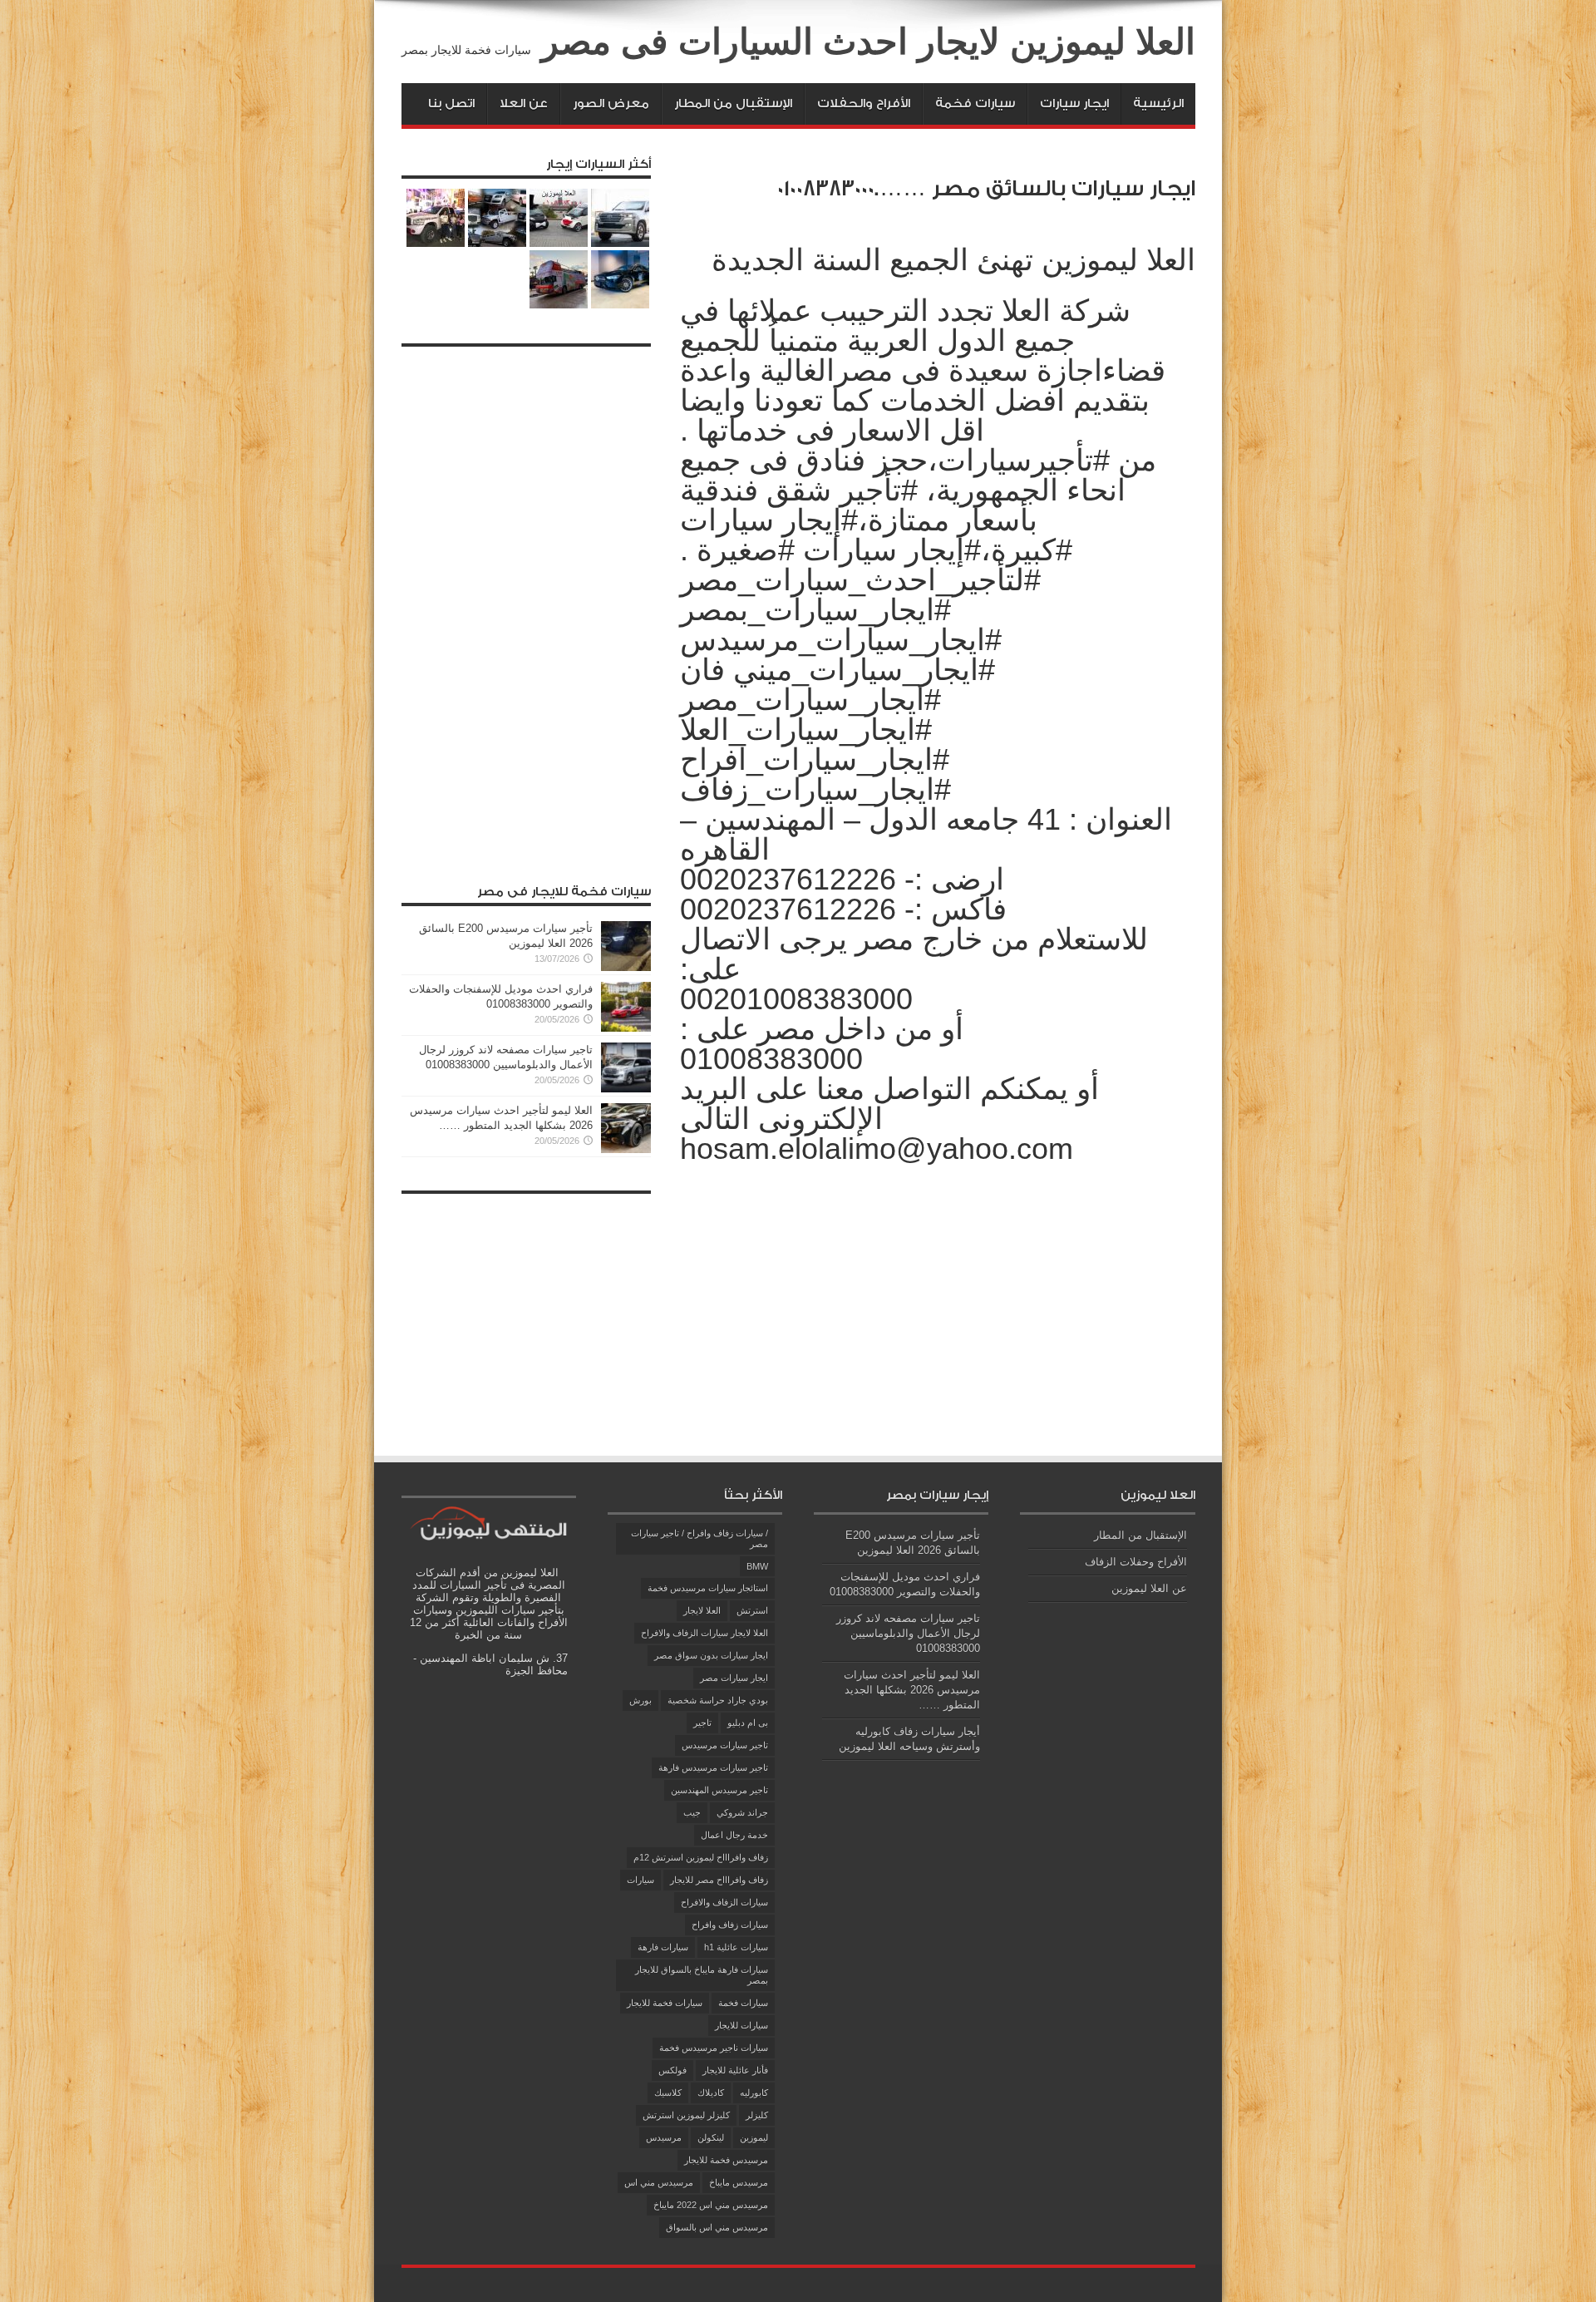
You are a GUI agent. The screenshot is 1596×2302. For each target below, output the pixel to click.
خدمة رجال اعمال (734, 1835)
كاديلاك (711, 2093)
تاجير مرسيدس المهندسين (719, 1790)
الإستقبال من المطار (733, 104)
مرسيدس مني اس (659, 2182)
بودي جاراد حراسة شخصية (718, 1700)
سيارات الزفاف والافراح (724, 1902)
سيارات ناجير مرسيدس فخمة (714, 2048)
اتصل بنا (451, 104)
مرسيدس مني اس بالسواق (717, 2227)
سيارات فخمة (975, 104)
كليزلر (757, 2115)
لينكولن (711, 2137)
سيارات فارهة (663, 1947)
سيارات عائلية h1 (736, 1947)
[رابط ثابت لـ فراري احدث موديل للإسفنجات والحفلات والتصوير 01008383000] (626, 1028)
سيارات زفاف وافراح (730, 1925)
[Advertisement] (526, 604)
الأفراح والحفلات (864, 104)
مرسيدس (664, 2137)
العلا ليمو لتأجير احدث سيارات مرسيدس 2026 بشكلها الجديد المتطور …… (912, 1690)
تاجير (702, 1723)
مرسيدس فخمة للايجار (726, 2160)
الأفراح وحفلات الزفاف (1136, 1562)
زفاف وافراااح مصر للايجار (719, 1880)
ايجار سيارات (1074, 104)
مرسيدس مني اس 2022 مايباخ (711, 2205)
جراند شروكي (742, 1812)
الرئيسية (1158, 104)
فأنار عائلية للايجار (735, 2070)
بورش (640, 1700)
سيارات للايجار (741, 2025)
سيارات (640, 1880)
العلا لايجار (702, 1610)
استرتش (752, 1610)
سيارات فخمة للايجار (665, 2003)
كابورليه (754, 2093)
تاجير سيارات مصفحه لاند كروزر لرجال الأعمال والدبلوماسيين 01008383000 (908, 1633)
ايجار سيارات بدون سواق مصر (711, 1655)
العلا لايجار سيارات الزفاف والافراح (704, 1633)
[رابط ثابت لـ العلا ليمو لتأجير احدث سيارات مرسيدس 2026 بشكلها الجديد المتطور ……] (626, 1149)
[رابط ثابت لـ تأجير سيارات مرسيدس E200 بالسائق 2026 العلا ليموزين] (626, 967)
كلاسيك (668, 2093)
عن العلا (524, 104)
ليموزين (754, 2137)
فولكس (672, 2070)
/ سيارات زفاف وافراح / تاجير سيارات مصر (699, 1538)
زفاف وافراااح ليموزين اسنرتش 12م (701, 1857)
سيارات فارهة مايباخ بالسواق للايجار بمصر (702, 1975)
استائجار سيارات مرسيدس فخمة (708, 1588)
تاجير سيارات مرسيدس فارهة (713, 1767)
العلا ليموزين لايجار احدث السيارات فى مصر (868, 42)
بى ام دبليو (748, 1723)
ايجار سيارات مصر (734, 1678)
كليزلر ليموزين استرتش (686, 2115)
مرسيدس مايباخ (739, 2182)
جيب (692, 1812)
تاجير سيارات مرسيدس (725, 1745)
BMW (757, 1566)
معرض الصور (611, 104)
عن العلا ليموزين (1149, 1588)
